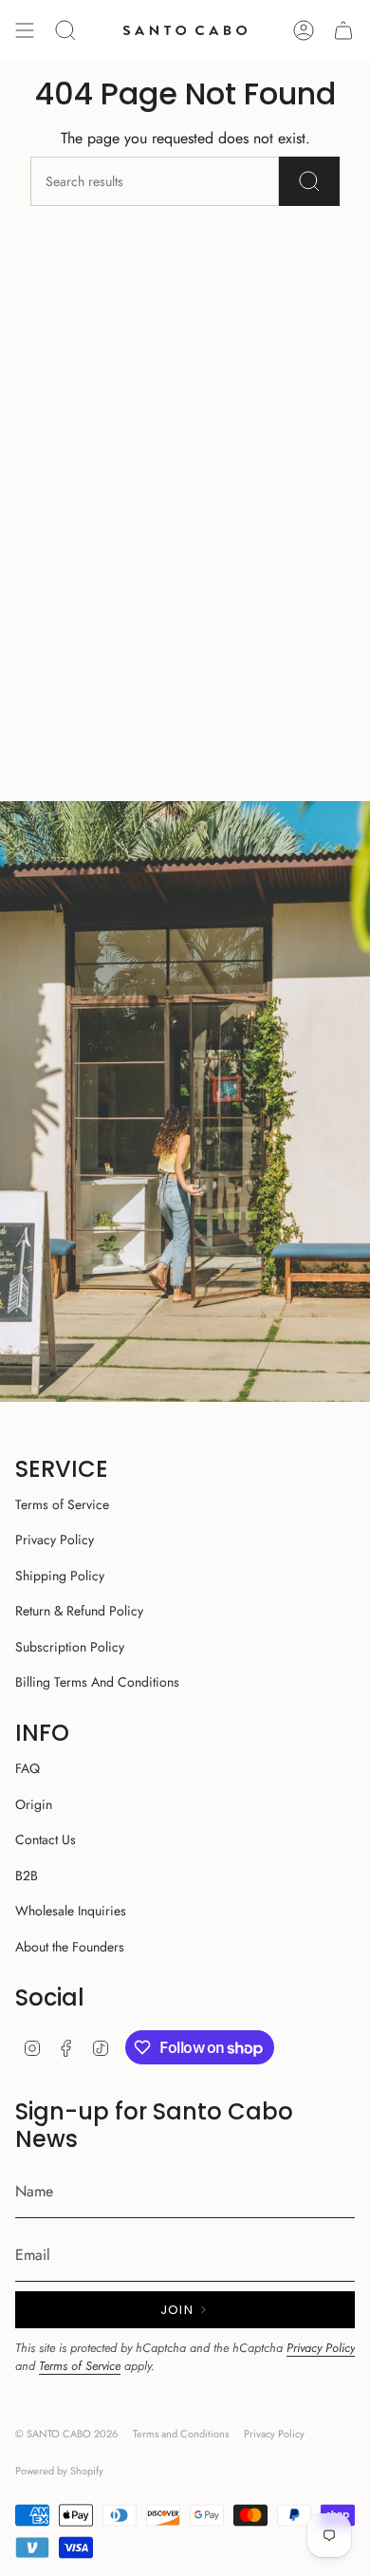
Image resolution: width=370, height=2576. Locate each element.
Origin (34, 1804)
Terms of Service (62, 1504)
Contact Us (46, 1839)
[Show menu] (25, 30)
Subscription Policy (70, 1647)
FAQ (28, 1768)
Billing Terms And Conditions (97, 1682)
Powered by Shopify (59, 2471)
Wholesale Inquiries (71, 1911)
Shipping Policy (60, 1576)
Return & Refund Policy (79, 1611)
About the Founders (70, 1947)
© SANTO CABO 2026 (66, 2434)
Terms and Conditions (181, 2434)
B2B (27, 1876)
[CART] (343, 30)
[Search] (309, 181)
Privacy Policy (55, 1540)
